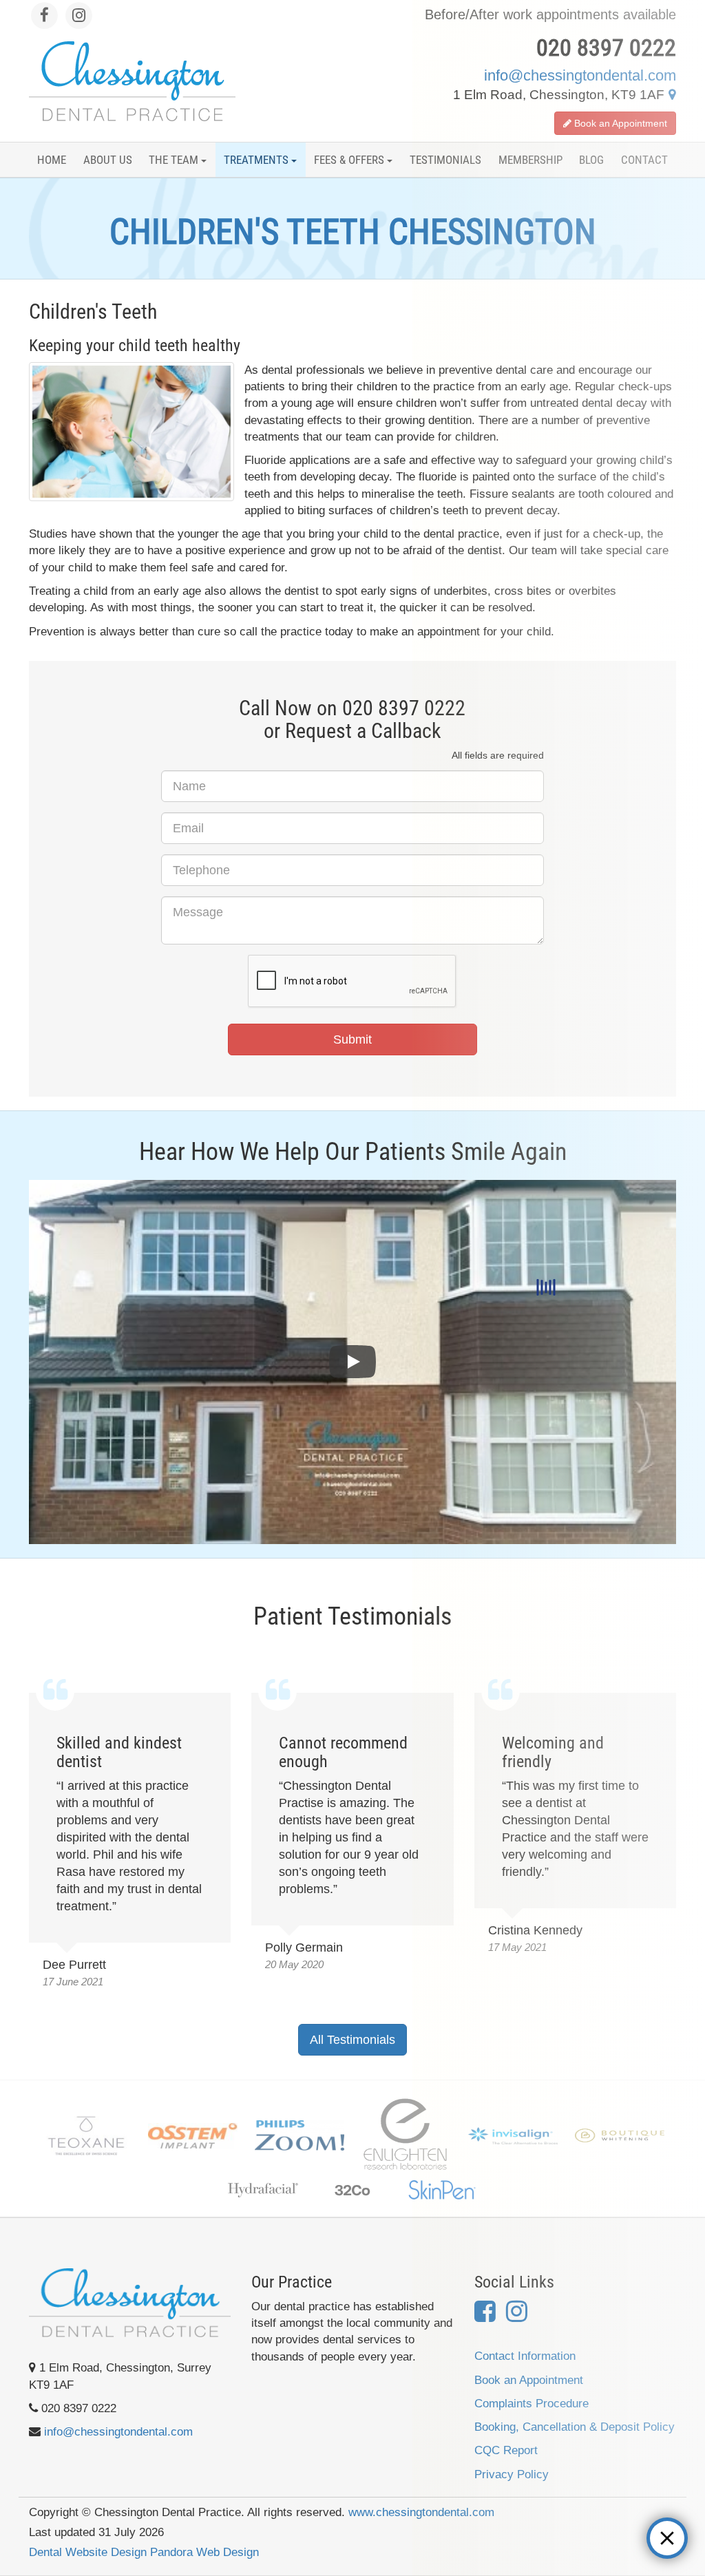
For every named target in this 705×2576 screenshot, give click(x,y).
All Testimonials (352, 2040)
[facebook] (46, 15)
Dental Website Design (88, 2552)
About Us (108, 160)
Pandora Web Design (204, 2552)
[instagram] (79, 15)
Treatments (257, 160)
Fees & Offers (350, 160)
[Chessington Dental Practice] (132, 81)
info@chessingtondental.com (118, 2432)
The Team (175, 160)
